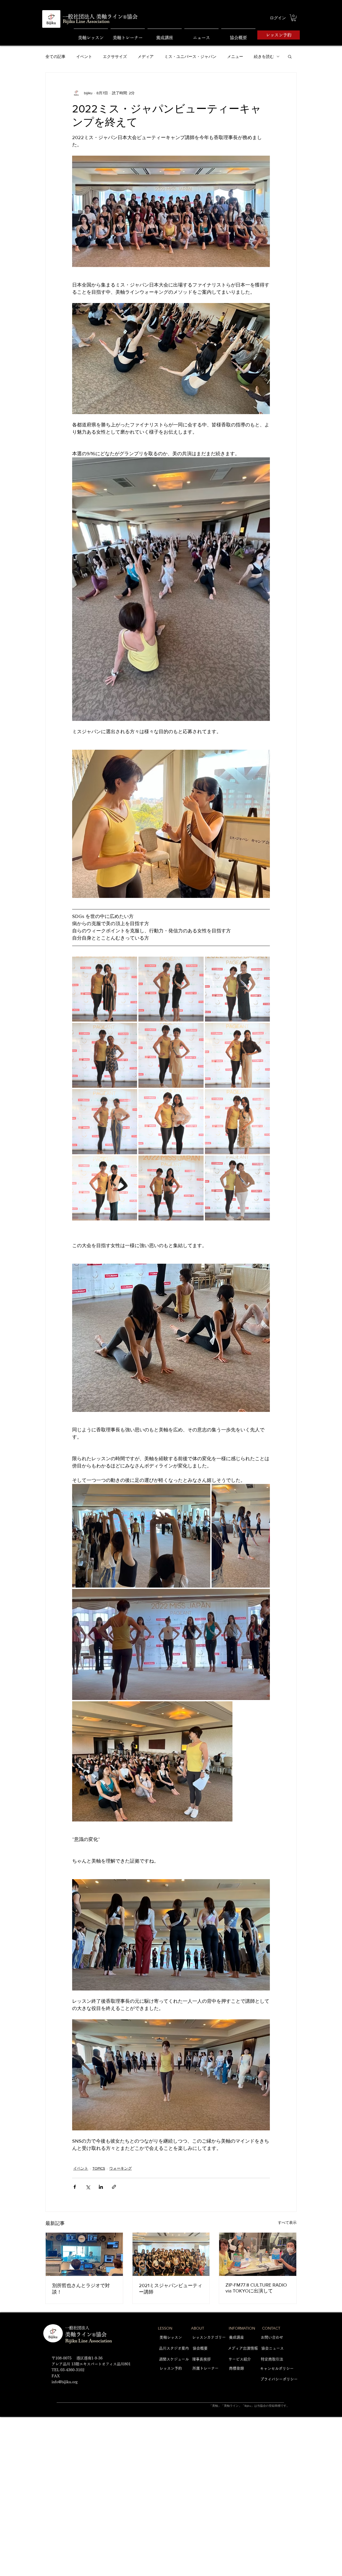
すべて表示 (287, 2222)
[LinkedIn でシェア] (101, 2187)
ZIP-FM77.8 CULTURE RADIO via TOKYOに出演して (256, 2288)
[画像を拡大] (105, 989)
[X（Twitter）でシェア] (88, 2187)
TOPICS (99, 2168)
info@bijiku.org (65, 2382)
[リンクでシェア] (114, 2187)
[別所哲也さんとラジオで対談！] (84, 2254)
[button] (294, 18)
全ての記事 (55, 56)
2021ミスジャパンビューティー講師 (171, 2289)
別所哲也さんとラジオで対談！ (81, 2289)
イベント (84, 56)
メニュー (235, 56)
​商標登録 (236, 2368)
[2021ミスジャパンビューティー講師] (171, 2254)
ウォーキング (121, 2168)
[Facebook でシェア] (75, 2187)
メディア (146, 56)
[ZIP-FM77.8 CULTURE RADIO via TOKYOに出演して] (258, 2254)
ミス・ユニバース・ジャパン (190, 56)
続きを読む (264, 56)
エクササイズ (115, 56)
